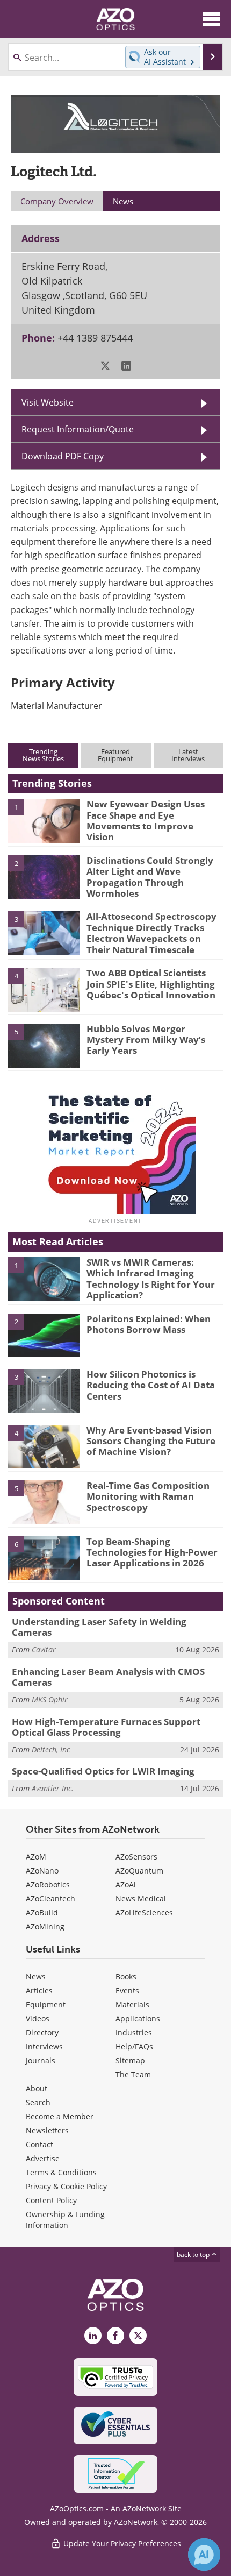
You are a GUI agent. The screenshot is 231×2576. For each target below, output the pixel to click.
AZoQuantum (139, 1871)
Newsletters (47, 2130)
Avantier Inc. (53, 1788)
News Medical (141, 1899)
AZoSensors (136, 1857)
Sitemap (130, 2060)
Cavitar (44, 1649)
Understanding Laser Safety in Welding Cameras (99, 1627)
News (36, 1977)
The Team (133, 2074)
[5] (44, 1045)
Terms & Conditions (61, 2172)
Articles (39, 1990)
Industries (134, 2032)
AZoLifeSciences (144, 1913)
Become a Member (60, 2116)
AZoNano (42, 1871)
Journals (41, 2060)
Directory (42, 2032)
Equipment (46, 2004)
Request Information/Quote (78, 429)
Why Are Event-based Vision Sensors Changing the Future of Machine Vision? (151, 1441)
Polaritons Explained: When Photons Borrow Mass (149, 1324)
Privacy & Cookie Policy (66, 2186)
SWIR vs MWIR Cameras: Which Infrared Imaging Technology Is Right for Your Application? (151, 1279)
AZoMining (45, 1926)
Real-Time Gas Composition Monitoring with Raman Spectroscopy (148, 1496)
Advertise (43, 2158)
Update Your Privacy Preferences (121, 2543)
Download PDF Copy (63, 456)
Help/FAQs (134, 2046)
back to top (194, 2255)
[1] (44, 820)
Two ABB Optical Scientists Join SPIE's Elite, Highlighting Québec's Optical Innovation (151, 984)
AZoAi (126, 1885)
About (37, 2088)
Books (126, 1977)
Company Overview (57, 201)
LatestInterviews (188, 755)
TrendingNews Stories (43, 755)
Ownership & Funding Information (65, 2220)
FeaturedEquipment (115, 755)
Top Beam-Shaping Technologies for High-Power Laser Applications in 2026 (152, 1552)
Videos (38, 2018)
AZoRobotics (48, 1885)
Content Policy (51, 2200)
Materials (132, 2004)
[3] (44, 933)
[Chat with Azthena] (204, 2554)
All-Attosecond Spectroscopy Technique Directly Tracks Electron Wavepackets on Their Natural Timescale (151, 933)
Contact (39, 2144)
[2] (44, 876)
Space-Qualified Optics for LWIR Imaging (103, 1771)
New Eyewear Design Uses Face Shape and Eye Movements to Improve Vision (146, 820)
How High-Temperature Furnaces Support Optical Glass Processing (106, 1727)
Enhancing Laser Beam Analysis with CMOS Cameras (108, 1677)
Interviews (44, 2046)
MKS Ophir (50, 1699)
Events (127, 1990)
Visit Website (48, 402)
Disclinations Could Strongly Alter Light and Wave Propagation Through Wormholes (150, 877)
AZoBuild (42, 1913)
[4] (44, 989)
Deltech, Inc (51, 1750)
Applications (138, 2018)
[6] (44, 1557)
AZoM (36, 1857)
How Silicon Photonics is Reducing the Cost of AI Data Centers (151, 1385)
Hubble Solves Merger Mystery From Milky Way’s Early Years (146, 1040)
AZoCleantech (50, 1899)
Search (38, 2102)
